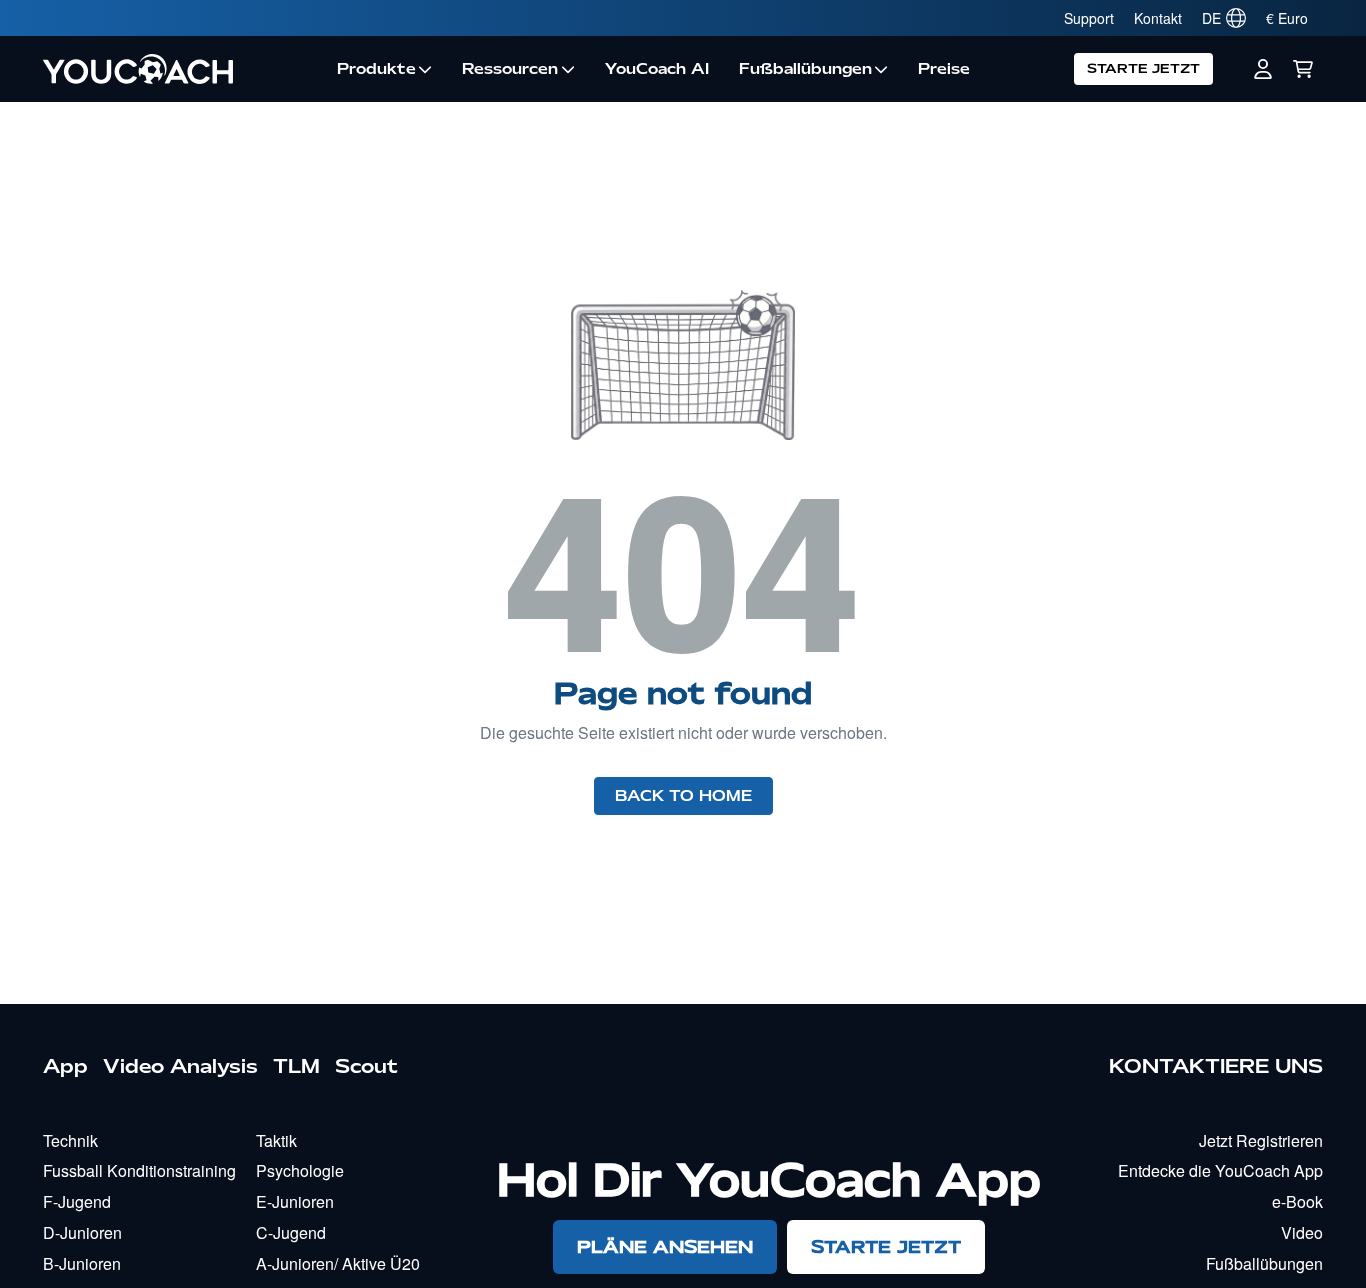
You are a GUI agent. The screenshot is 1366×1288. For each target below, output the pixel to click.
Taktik (276, 1140)
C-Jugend (291, 1232)
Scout (366, 1066)
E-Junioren (295, 1201)
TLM (296, 1066)
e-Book (1297, 1201)
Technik (70, 1140)
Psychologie (300, 1170)
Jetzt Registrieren (1261, 1140)
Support (1089, 18)
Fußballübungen (805, 69)
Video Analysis (180, 1066)
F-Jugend (77, 1201)
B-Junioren (82, 1263)
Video (1302, 1232)
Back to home (683, 796)
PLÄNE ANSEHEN (665, 1246)
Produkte (376, 69)
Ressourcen (510, 69)
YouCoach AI (657, 69)
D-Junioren (82, 1232)
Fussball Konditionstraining (139, 1170)
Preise (944, 69)
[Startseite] (182, 69)
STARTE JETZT (1143, 68)
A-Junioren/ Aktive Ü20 (338, 1263)
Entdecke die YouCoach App (1220, 1170)
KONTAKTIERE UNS (1216, 1066)
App (65, 1066)
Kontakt (1158, 18)
